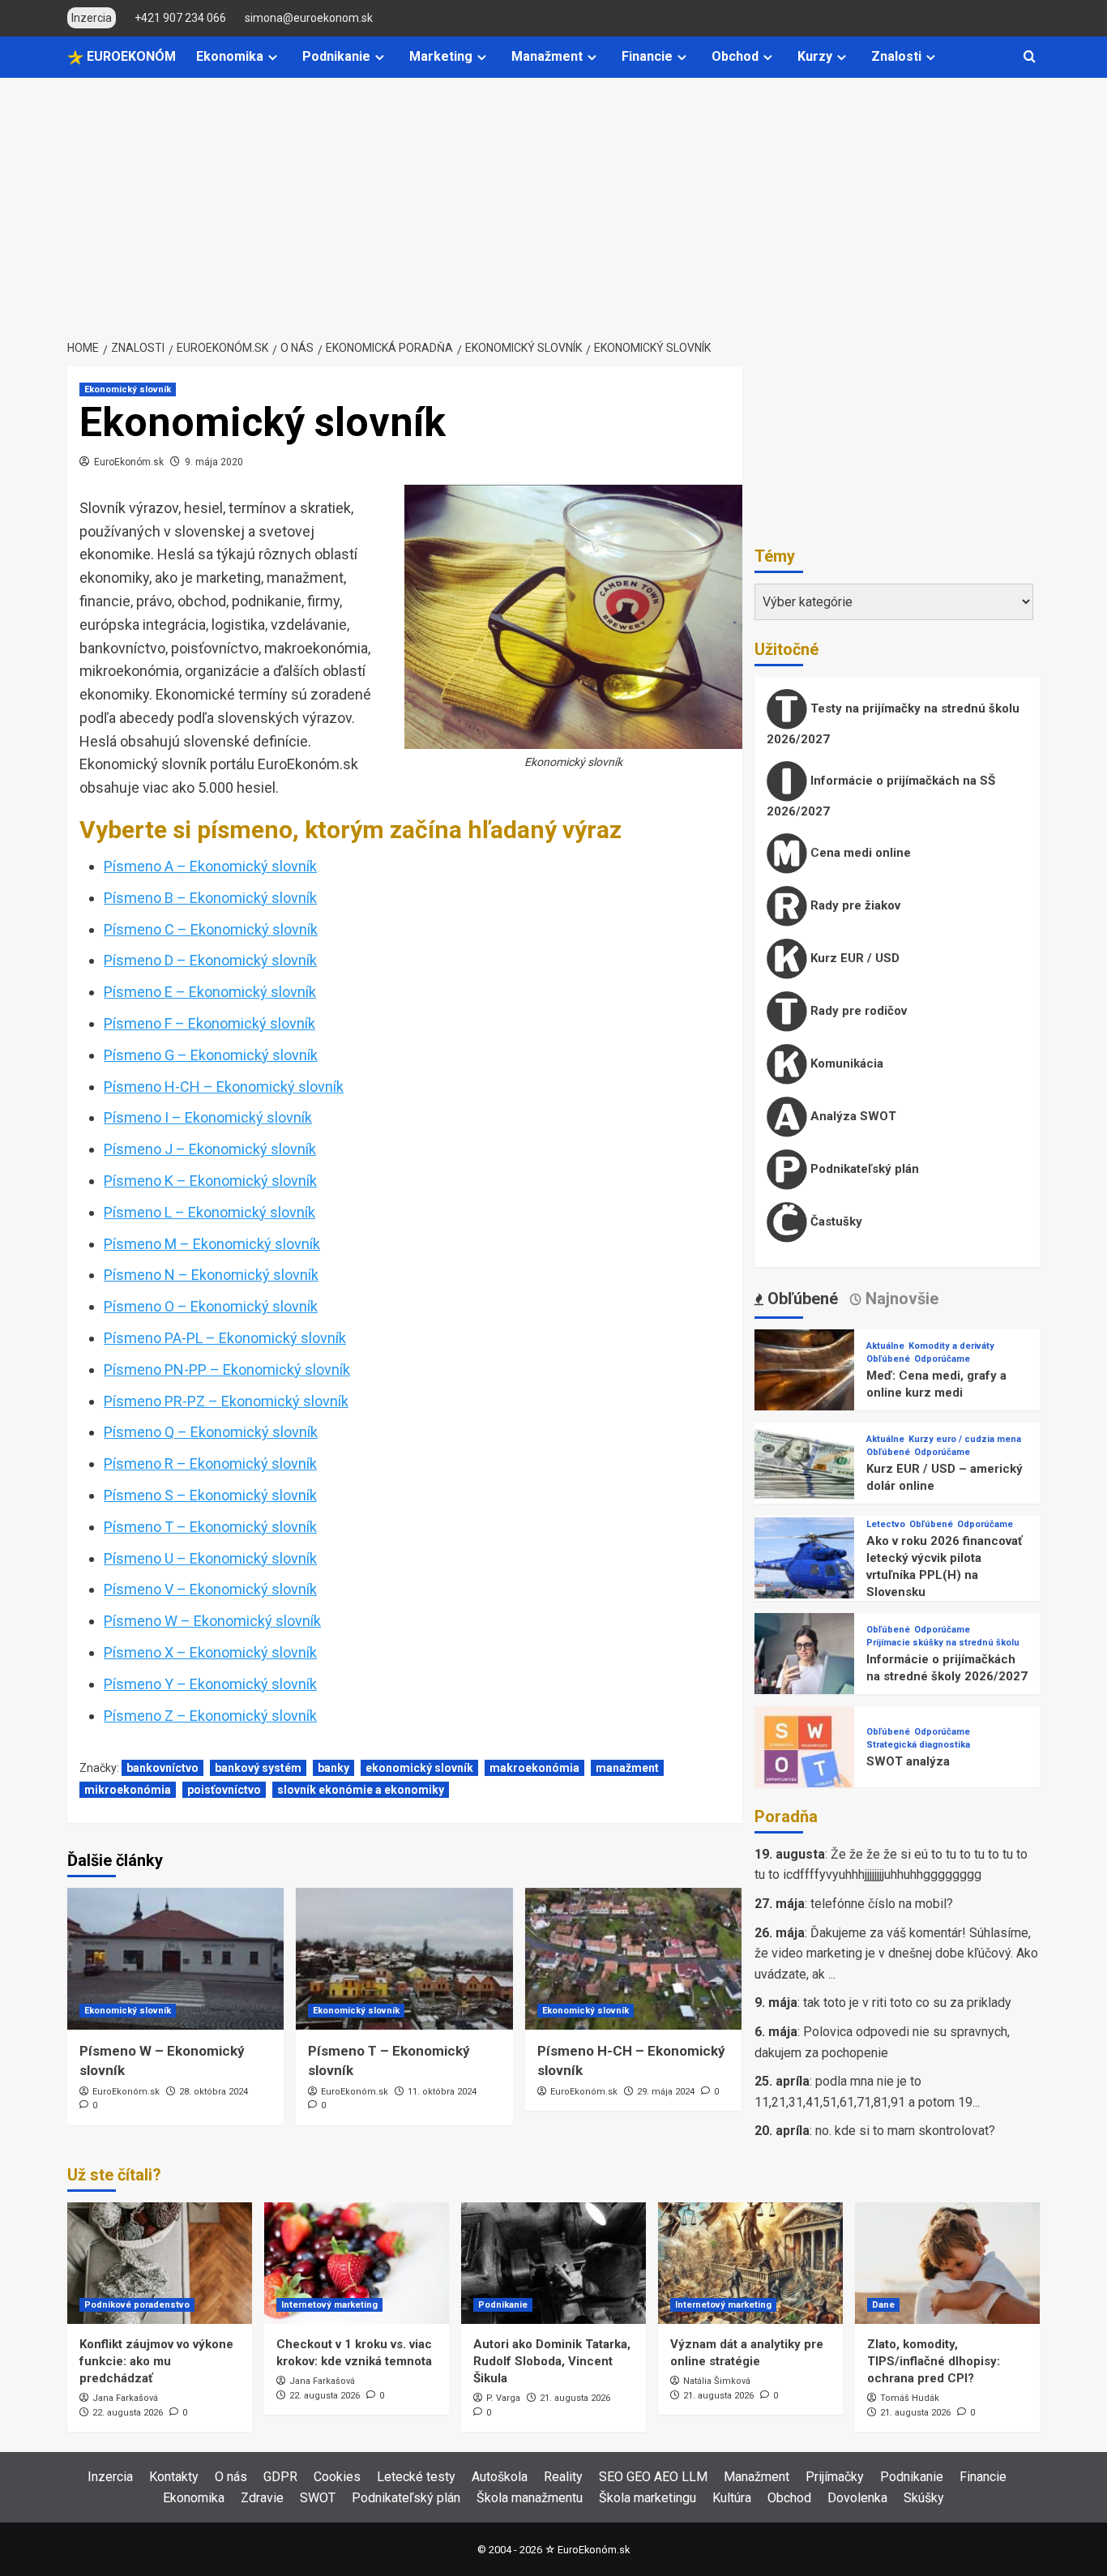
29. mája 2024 (666, 2092)
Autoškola (500, 2477)
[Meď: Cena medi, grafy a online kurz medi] (804, 1378)
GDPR (280, 2477)
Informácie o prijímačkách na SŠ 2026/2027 (881, 796)
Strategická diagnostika (918, 1745)
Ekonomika (230, 56)
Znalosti (896, 56)
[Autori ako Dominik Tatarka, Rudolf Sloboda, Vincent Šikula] (553, 2263)
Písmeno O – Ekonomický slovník (211, 1306)
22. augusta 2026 (128, 2413)
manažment (627, 1768)
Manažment (547, 56)
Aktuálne (885, 1346)
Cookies (337, 2477)
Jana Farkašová (125, 2398)
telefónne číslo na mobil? (882, 1904)
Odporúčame (942, 1359)
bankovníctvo (162, 1768)
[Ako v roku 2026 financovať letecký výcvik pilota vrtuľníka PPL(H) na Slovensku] (804, 1566)
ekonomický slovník (419, 1768)
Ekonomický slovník (128, 389)
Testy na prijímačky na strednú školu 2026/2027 (893, 724)
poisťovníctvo (224, 1790)
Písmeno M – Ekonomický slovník (212, 1244)
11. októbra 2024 (442, 2092)
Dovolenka (857, 2498)
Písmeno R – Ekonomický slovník (210, 1463)
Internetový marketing (329, 2305)
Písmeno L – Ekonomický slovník (209, 1212)
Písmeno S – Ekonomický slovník (210, 1495)
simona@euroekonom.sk (309, 18)
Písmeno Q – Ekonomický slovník (211, 1432)
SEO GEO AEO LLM (653, 2477)
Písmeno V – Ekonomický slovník (210, 1589)
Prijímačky (835, 2477)
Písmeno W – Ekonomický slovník (212, 1621)
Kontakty (174, 2477)
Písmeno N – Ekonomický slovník (211, 1275)
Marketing (441, 56)
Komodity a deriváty (951, 1346)
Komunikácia (845, 1063)
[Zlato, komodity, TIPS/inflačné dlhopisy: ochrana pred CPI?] (947, 2263)
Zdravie (262, 2498)
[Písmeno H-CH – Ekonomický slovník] (633, 1959)
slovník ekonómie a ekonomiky (361, 1790)
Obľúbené (888, 1359)
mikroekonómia (128, 1790)
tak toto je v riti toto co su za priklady (907, 2003)
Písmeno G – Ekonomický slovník (211, 1055)
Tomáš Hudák (910, 2398)
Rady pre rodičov (857, 1011)
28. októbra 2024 (214, 2092)
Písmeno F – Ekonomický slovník (209, 1023)
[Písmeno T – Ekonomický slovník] (404, 1959)
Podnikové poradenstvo (137, 2305)
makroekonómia (534, 1768)
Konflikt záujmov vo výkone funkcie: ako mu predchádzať (156, 2361)
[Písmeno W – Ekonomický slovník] (175, 1959)
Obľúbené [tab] (801, 1299)
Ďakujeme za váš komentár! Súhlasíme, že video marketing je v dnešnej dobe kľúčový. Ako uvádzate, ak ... (896, 1953)
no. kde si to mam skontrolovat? (905, 2131)
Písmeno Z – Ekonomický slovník (210, 1716)
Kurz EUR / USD (853, 958)
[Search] (1030, 57)
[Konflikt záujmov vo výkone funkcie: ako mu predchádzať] (160, 2263)
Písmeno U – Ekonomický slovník (210, 1558)
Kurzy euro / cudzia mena (965, 1439)
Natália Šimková (717, 2381)
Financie (647, 56)
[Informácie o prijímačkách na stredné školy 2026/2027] (804, 1662)
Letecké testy (416, 2477)
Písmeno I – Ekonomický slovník (208, 1117)
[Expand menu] (273, 57)
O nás (231, 2477)
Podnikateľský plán (863, 1169)
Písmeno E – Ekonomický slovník (210, 992)
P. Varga (503, 2398)
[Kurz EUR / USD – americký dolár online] (804, 1472)
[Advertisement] (553, 199)
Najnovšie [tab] (900, 1299)
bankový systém (258, 1768)
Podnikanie (336, 56)
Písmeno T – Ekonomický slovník (210, 1527)
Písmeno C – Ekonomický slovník (211, 929)
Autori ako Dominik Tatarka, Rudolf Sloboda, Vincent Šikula (552, 2361)
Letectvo (886, 1524)
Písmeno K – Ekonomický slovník (210, 1181)
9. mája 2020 (214, 462)
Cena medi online (859, 853)
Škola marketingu (648, 2498)
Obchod (735, 56)
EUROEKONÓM (130, 56)
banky (333, 1768)
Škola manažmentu (530, 2498)
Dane (883, 2305)
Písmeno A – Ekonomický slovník (210, 866)
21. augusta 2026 (575, 2398)
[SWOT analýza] (804, 1755)
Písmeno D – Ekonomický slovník (210, 960)
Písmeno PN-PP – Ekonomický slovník (227, 1369)
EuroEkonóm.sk (129, 462)
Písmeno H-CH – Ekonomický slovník (224, 1087)
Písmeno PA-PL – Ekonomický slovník (225, 1338)
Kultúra (732, 2498)
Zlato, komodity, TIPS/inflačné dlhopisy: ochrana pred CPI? (934, 2361)
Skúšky (924, 2498)
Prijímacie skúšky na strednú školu (943, 1643)
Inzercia (110, 2477)
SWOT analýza (908, 1761)
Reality (563, 2477)
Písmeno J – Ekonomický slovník (210, 1149)
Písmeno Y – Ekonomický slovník (210, 1684)
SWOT (318, 2498)
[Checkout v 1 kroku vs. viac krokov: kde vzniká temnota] (357, 2263)
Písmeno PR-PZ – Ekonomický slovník (226, 1401)
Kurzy (815, 56)
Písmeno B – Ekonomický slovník (210, 898)
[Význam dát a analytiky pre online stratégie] (750, 2263)
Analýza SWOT (852, 1116)
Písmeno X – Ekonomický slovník (210, 1652)
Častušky (835, 1222)
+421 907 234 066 (180, 18)
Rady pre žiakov (854, 905)
